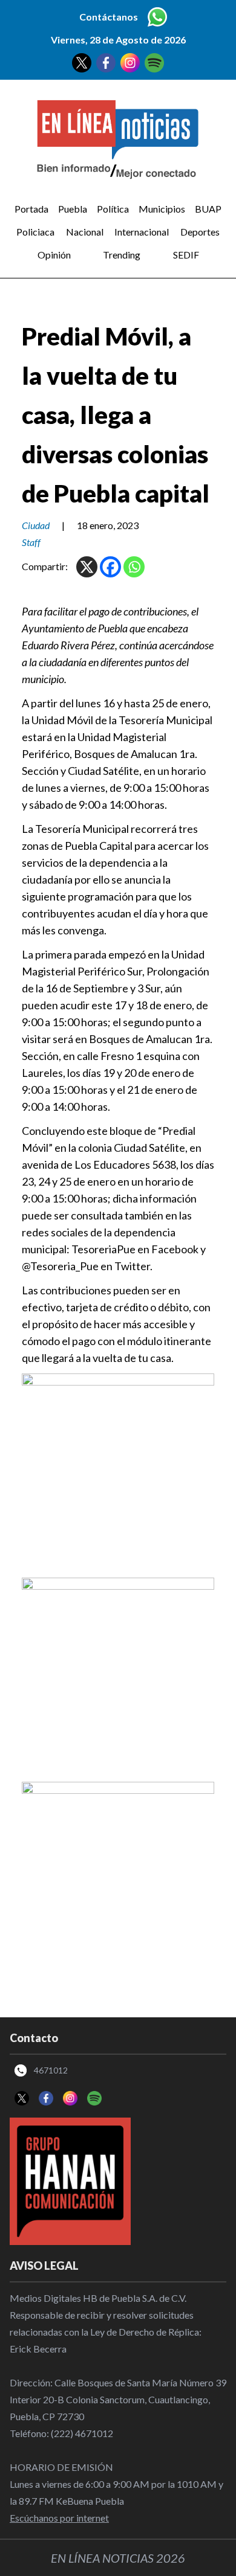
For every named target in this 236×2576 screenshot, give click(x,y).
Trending (122, 255)
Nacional (85, 232)
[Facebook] (110, 567)
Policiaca (35, 232)
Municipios (162, 209)
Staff (31, 542)
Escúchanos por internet (59, 2518)
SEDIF (186, 255)
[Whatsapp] (134, 567)
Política (113, 209)
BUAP (208, 209)
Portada (31, 209)
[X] (87, 567)
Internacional (142, 232)
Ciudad (36, 525)
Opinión (54, 255)
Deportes (200, 232)
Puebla (73, 209)
